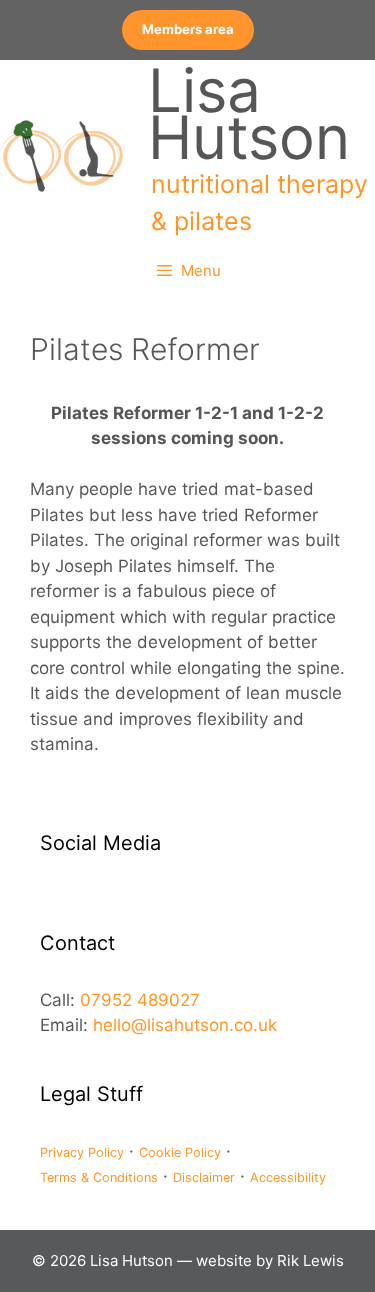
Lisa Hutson (249, 113)
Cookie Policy (180, 1152)
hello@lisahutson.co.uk (185, 1025)
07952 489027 (140, 1000)
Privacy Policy (82, 1152)
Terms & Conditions (99, 1177)
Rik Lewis (310, 1260)
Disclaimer (204, 1177)
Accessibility (288, 1177)
